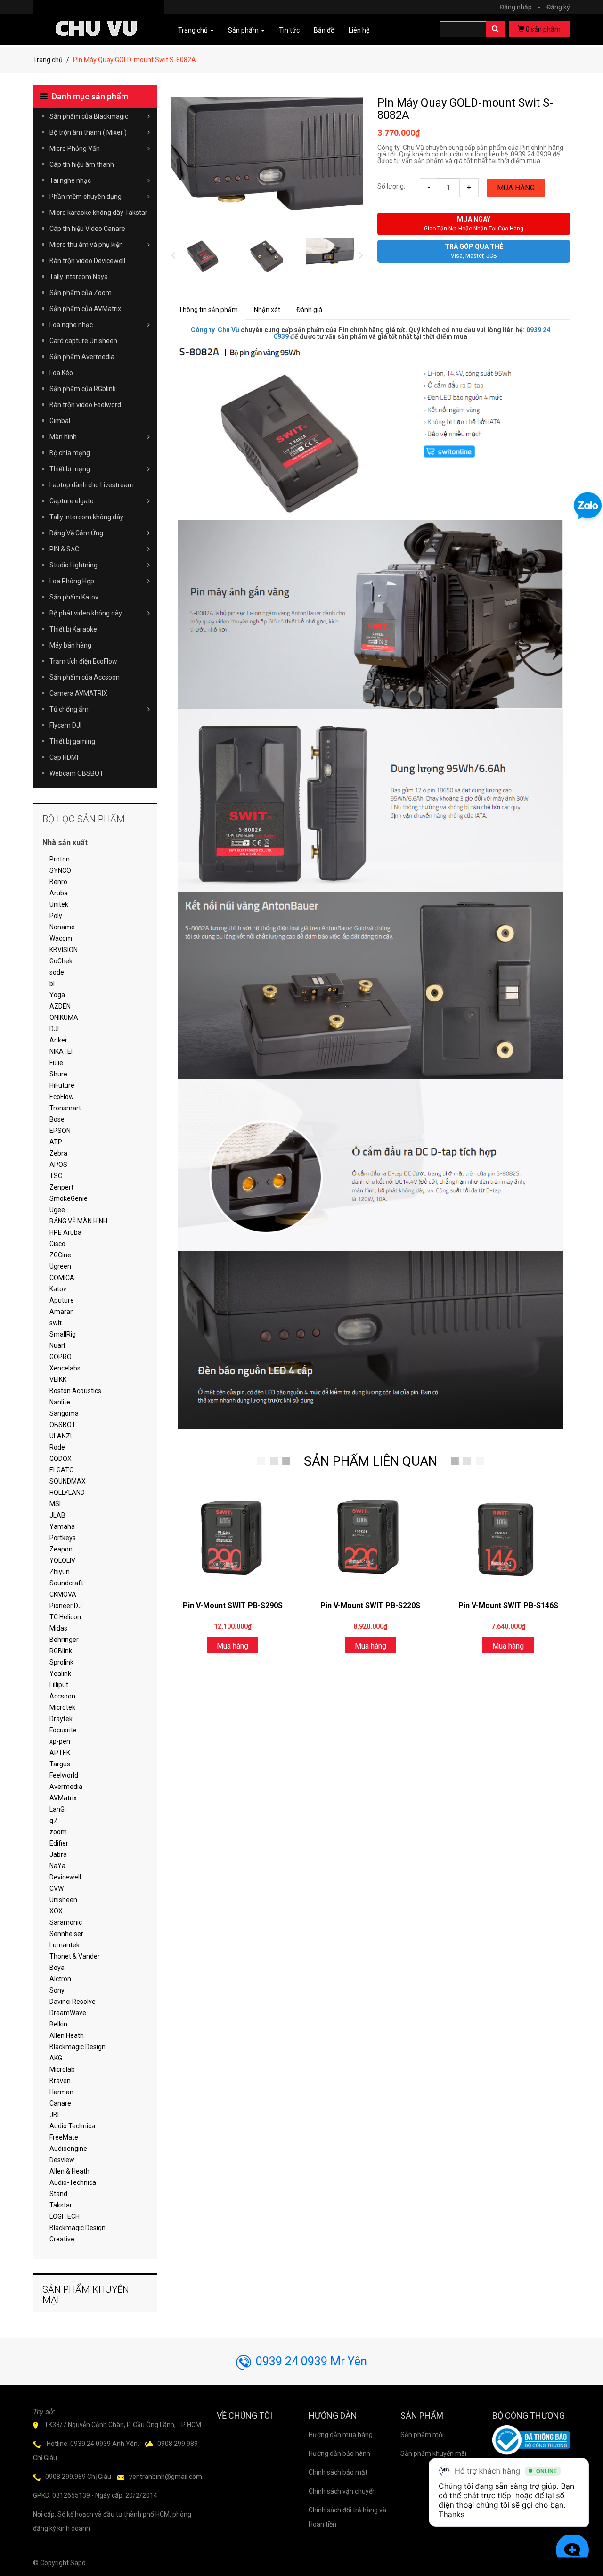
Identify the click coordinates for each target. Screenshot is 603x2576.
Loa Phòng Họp (72, 581)
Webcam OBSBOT (77, 773)
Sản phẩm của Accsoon (85, 677)
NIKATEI (61, 1051)
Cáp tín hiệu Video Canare (87, 229)
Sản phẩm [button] (244, 30)
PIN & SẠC (64, 549)
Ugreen (60, 1266)
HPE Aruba (65, 1232)
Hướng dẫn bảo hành (339, 2453)
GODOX (61, 1459)
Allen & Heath (69, 2171)
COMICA (62, 1278)
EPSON (60, 1131)
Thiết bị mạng (70, 469)
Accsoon (62, 1696)
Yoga (57, 995)
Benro (58, 882)
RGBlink (61, 1651)
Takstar (61, 2205)
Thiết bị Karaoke (73, 629)
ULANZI (61, 1436)
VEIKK (58, 1379)
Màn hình (63, 437)
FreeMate (64, 2137)
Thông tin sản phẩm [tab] (208, 310)
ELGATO (62, 1470)
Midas (58, 1628)
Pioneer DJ (66, 1606)
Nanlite (60, 1402)
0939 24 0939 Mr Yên (311, 2361)
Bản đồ (324, 30)
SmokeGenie (69, 1198)
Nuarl (57, 1345)
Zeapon (61, 1549)
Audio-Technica (73, 2182)
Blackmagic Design (77, 2047)
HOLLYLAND (67, 1493)
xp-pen (60, 1741)
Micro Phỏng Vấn (75, 148)
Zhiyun (60, 1572)
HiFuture (62, 1085)
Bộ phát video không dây (86, 613)
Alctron (60, 1979)
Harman (61, 2092)
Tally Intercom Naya (79, 277)
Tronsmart (65, 1108)
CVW (57, 1888)
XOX (56, 1911)
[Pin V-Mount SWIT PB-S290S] (233, 1538)
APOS (58, 1165)
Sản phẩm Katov (74, 597)
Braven (60, 2081)
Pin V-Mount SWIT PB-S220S (370, 1605)
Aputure (62, 1300)
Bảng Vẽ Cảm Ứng (76, 533)
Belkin (58, 2024)
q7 (53, 1821)
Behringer (64, 1640)
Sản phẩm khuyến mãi (433, 2453)
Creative (62, 2239)
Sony (57, 1990)
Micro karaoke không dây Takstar (98, 213)
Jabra (58, 1854)
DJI (54, 1029)
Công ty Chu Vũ (215, 330)
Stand (58, 2194)
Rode (57, 1447)
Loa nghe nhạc (71, 325)
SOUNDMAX (68, 1481)
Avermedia (66, 1787)
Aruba (59, 893)
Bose (57, 1119)
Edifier (59, 1843)
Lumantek (65, 1945)
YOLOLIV (62, 1560)
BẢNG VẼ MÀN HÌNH (78, 1221)
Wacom (61, 938)
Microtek (62, 1707)
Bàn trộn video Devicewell (87, 261)
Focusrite (63, 1730)
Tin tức (289, 30)
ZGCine (60, 1255)
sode (57, 972)
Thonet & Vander (75, 1956)
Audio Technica (72, 2126)
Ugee (57, 1210)
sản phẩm (543, 29)
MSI (55, 1504)
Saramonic (66, 1922)
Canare (60, 2103)
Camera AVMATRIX (78, 693)
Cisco (57, 1244)
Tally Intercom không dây (86, 517)
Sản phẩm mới (422, 2435)
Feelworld (64, 1775)
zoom (58, 1832)
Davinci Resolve (73, 2002)
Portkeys (63, 1538)
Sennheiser (66, 1934)
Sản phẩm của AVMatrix (85, 309)
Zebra (58, 1153)
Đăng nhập (520, 7)
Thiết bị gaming (72, 741)
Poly (56, 916)
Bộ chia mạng (70, 453)
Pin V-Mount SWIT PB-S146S (508, 1605)
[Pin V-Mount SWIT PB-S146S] (508, 1538)
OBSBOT (63, 1425)
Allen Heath (67, 2035)
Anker (58, 1040)
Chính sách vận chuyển (342, 2491)
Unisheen (63, 1900)
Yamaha (62, 1526)
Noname (62, 927)
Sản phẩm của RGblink (83, 389)
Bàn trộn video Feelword (85, 405)
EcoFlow (62, 1097)
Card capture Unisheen (83, 341)
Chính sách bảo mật (338, 2472)
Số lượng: (391, 186)
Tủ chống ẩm (69, 709)
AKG (56, 2058)
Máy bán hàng (70, 645)
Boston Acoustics (75, 1391)
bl (52, 984)
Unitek (59, 904)
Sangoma (64, 1413)
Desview (62, 2160)
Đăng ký (558, 7)
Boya (57, 1968)
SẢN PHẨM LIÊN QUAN (371, 1461)
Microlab (62, 2069)
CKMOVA (63, 1594)
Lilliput (59, 1685)
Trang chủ (48, 60)
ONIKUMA (64, 1017)
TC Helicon (65, 1617)
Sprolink (61, 1662)
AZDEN (60, 1006)
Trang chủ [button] (194, 30)
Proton (60, 859)
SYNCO (60, 870)
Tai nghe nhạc (70, 180)
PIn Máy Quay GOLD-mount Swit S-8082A (465, 109)
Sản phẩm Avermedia (82, 357)
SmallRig (63, 1334)
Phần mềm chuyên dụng (86, 197)
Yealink (60, 1674)
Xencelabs (65, 1368)
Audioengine (68, 2149)
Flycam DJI (65, 725)
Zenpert (61, 1187)
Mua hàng (516, 188)
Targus (60, 1764)
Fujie (56, 1063)
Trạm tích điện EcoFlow (83, 661)
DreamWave (68, 2013)
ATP (56, 1142)
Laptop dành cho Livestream (92, 485)
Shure (58, 1074)
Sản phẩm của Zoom (81, 293)
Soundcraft (66, 1583)
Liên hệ (359, 30)
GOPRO (61, 1357)
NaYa (57, 1866)
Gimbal (60, 421)
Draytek (61, 1719)
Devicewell (65, 1877)
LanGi (58, 1809)
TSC (56, 1176)
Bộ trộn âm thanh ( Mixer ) (88, 132)
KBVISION (64, 950)
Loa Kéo (61, 373)
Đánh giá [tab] (309, 310)
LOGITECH (65, 2216)
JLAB (57, 1515)
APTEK (60, 1753)
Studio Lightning (73, 565)
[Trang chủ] (98, 15)
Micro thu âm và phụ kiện (86, 245)
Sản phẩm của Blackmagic (89, 116)
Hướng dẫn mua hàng (341, 2435)
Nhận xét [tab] (267, 310)
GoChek (61, 961)
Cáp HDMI (64, 757)
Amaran (62, 1312)
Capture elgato (72, 501)
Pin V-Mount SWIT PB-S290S (233, 1605)
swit (56, 1323)
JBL (55, 2115)
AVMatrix (63, 1798)
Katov (58, 1289)
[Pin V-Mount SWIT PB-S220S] (370, 1538)
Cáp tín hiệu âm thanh (82, 164)
